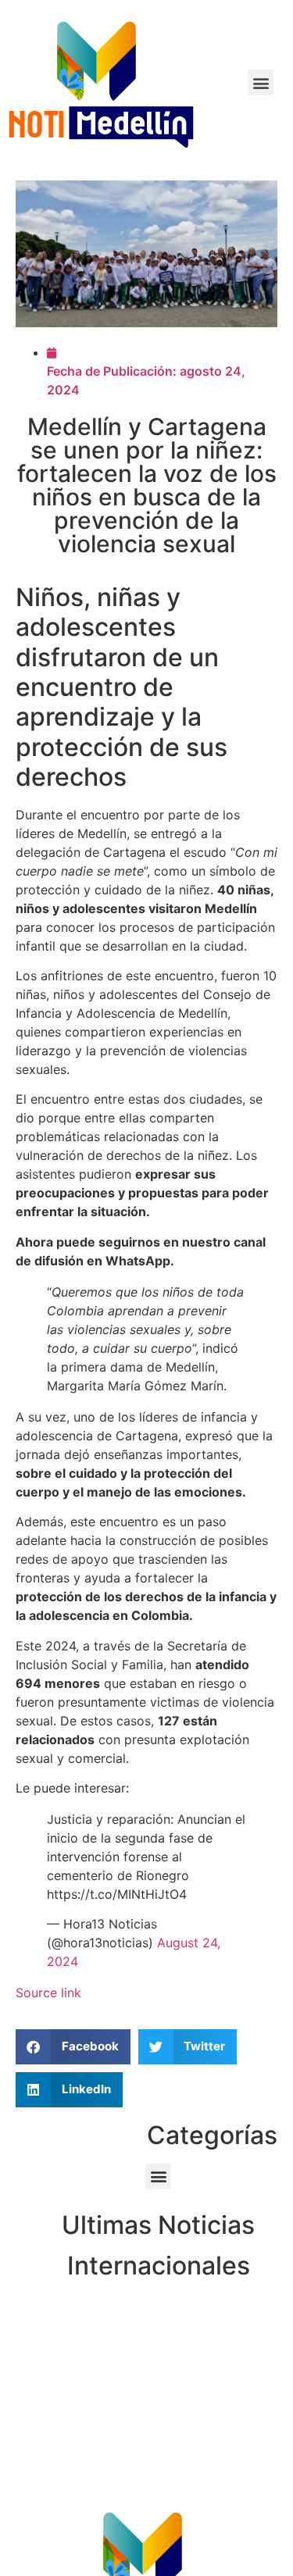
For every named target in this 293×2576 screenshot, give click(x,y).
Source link (48, 1993)
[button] (261, 82)
